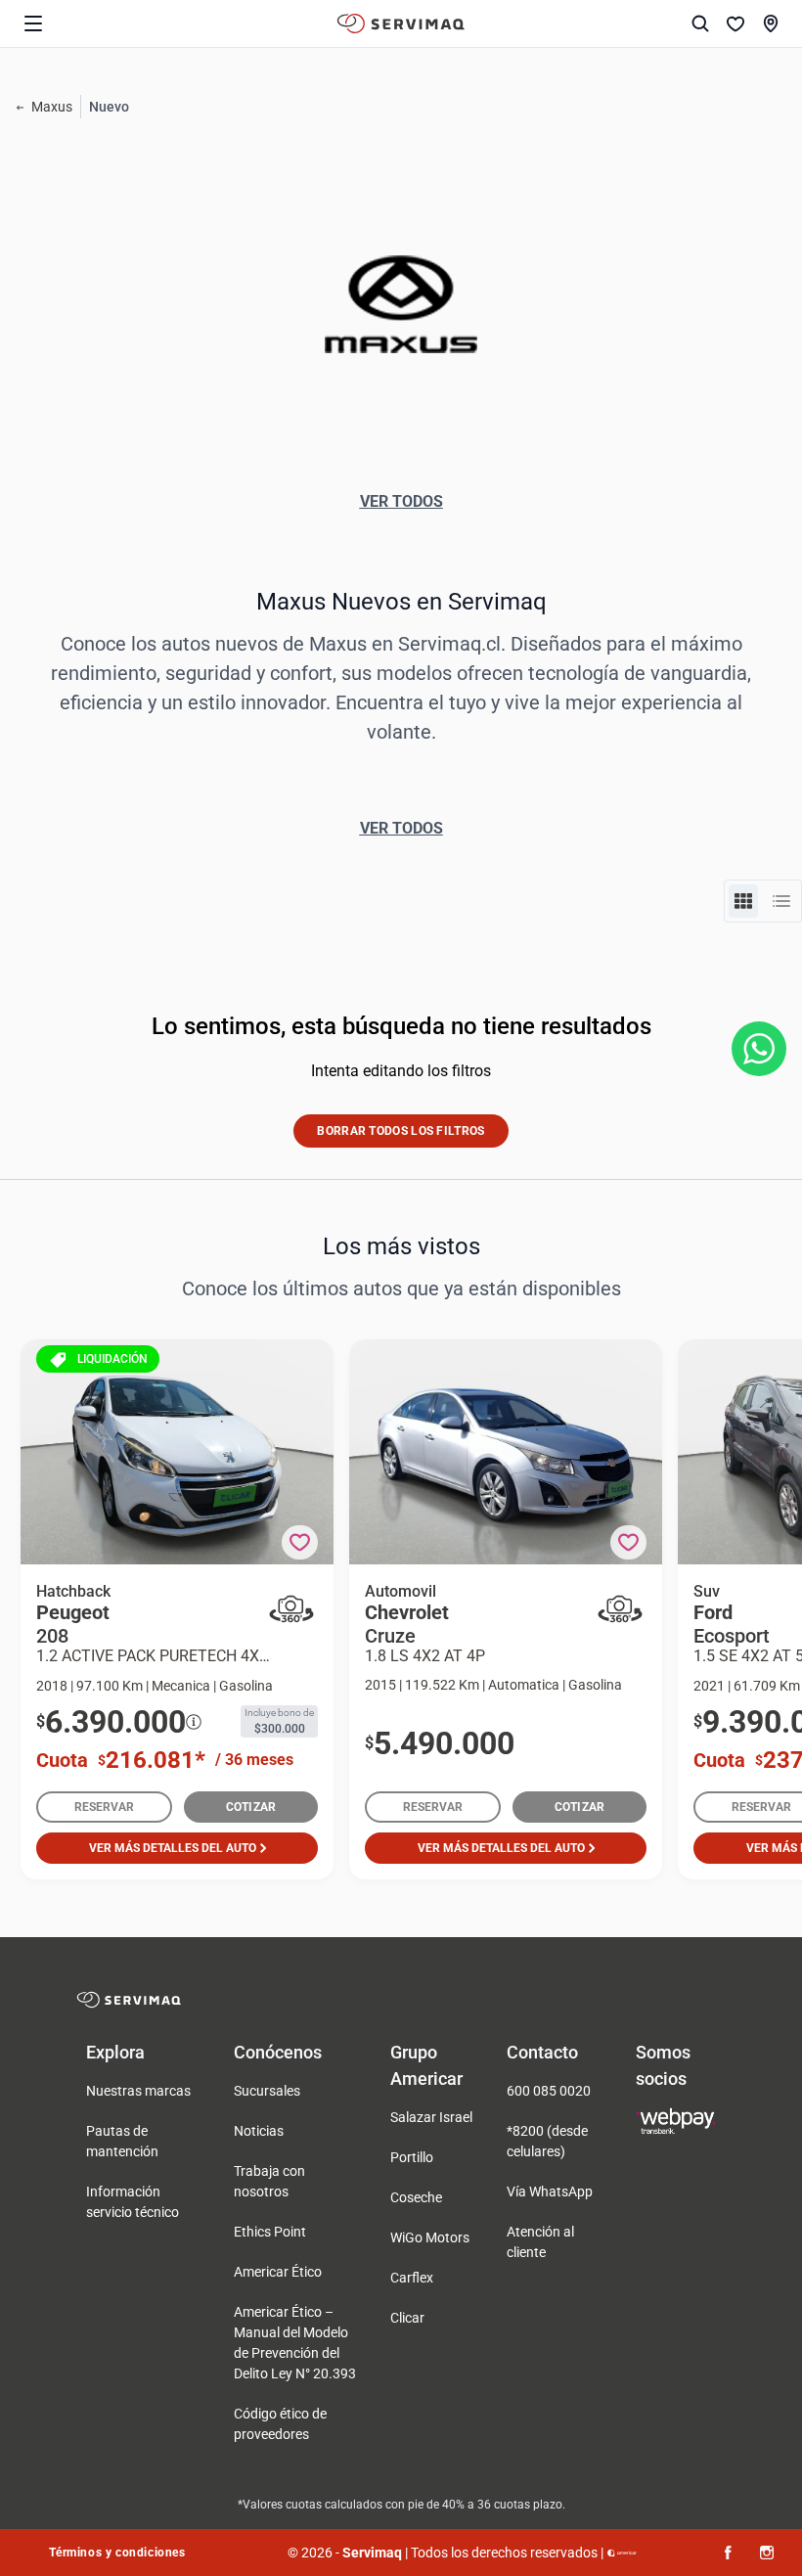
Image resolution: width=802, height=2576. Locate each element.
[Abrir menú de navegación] (33, 23)
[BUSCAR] (700, 23)
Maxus (52, 107)
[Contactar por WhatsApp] (759, 1049)
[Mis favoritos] (735, 23)
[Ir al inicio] (401, 23)
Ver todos (401, 501)
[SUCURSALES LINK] (771, 23)
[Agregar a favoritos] (300, 1542)
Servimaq (372, 2553)
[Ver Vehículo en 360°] (291, 1609)
